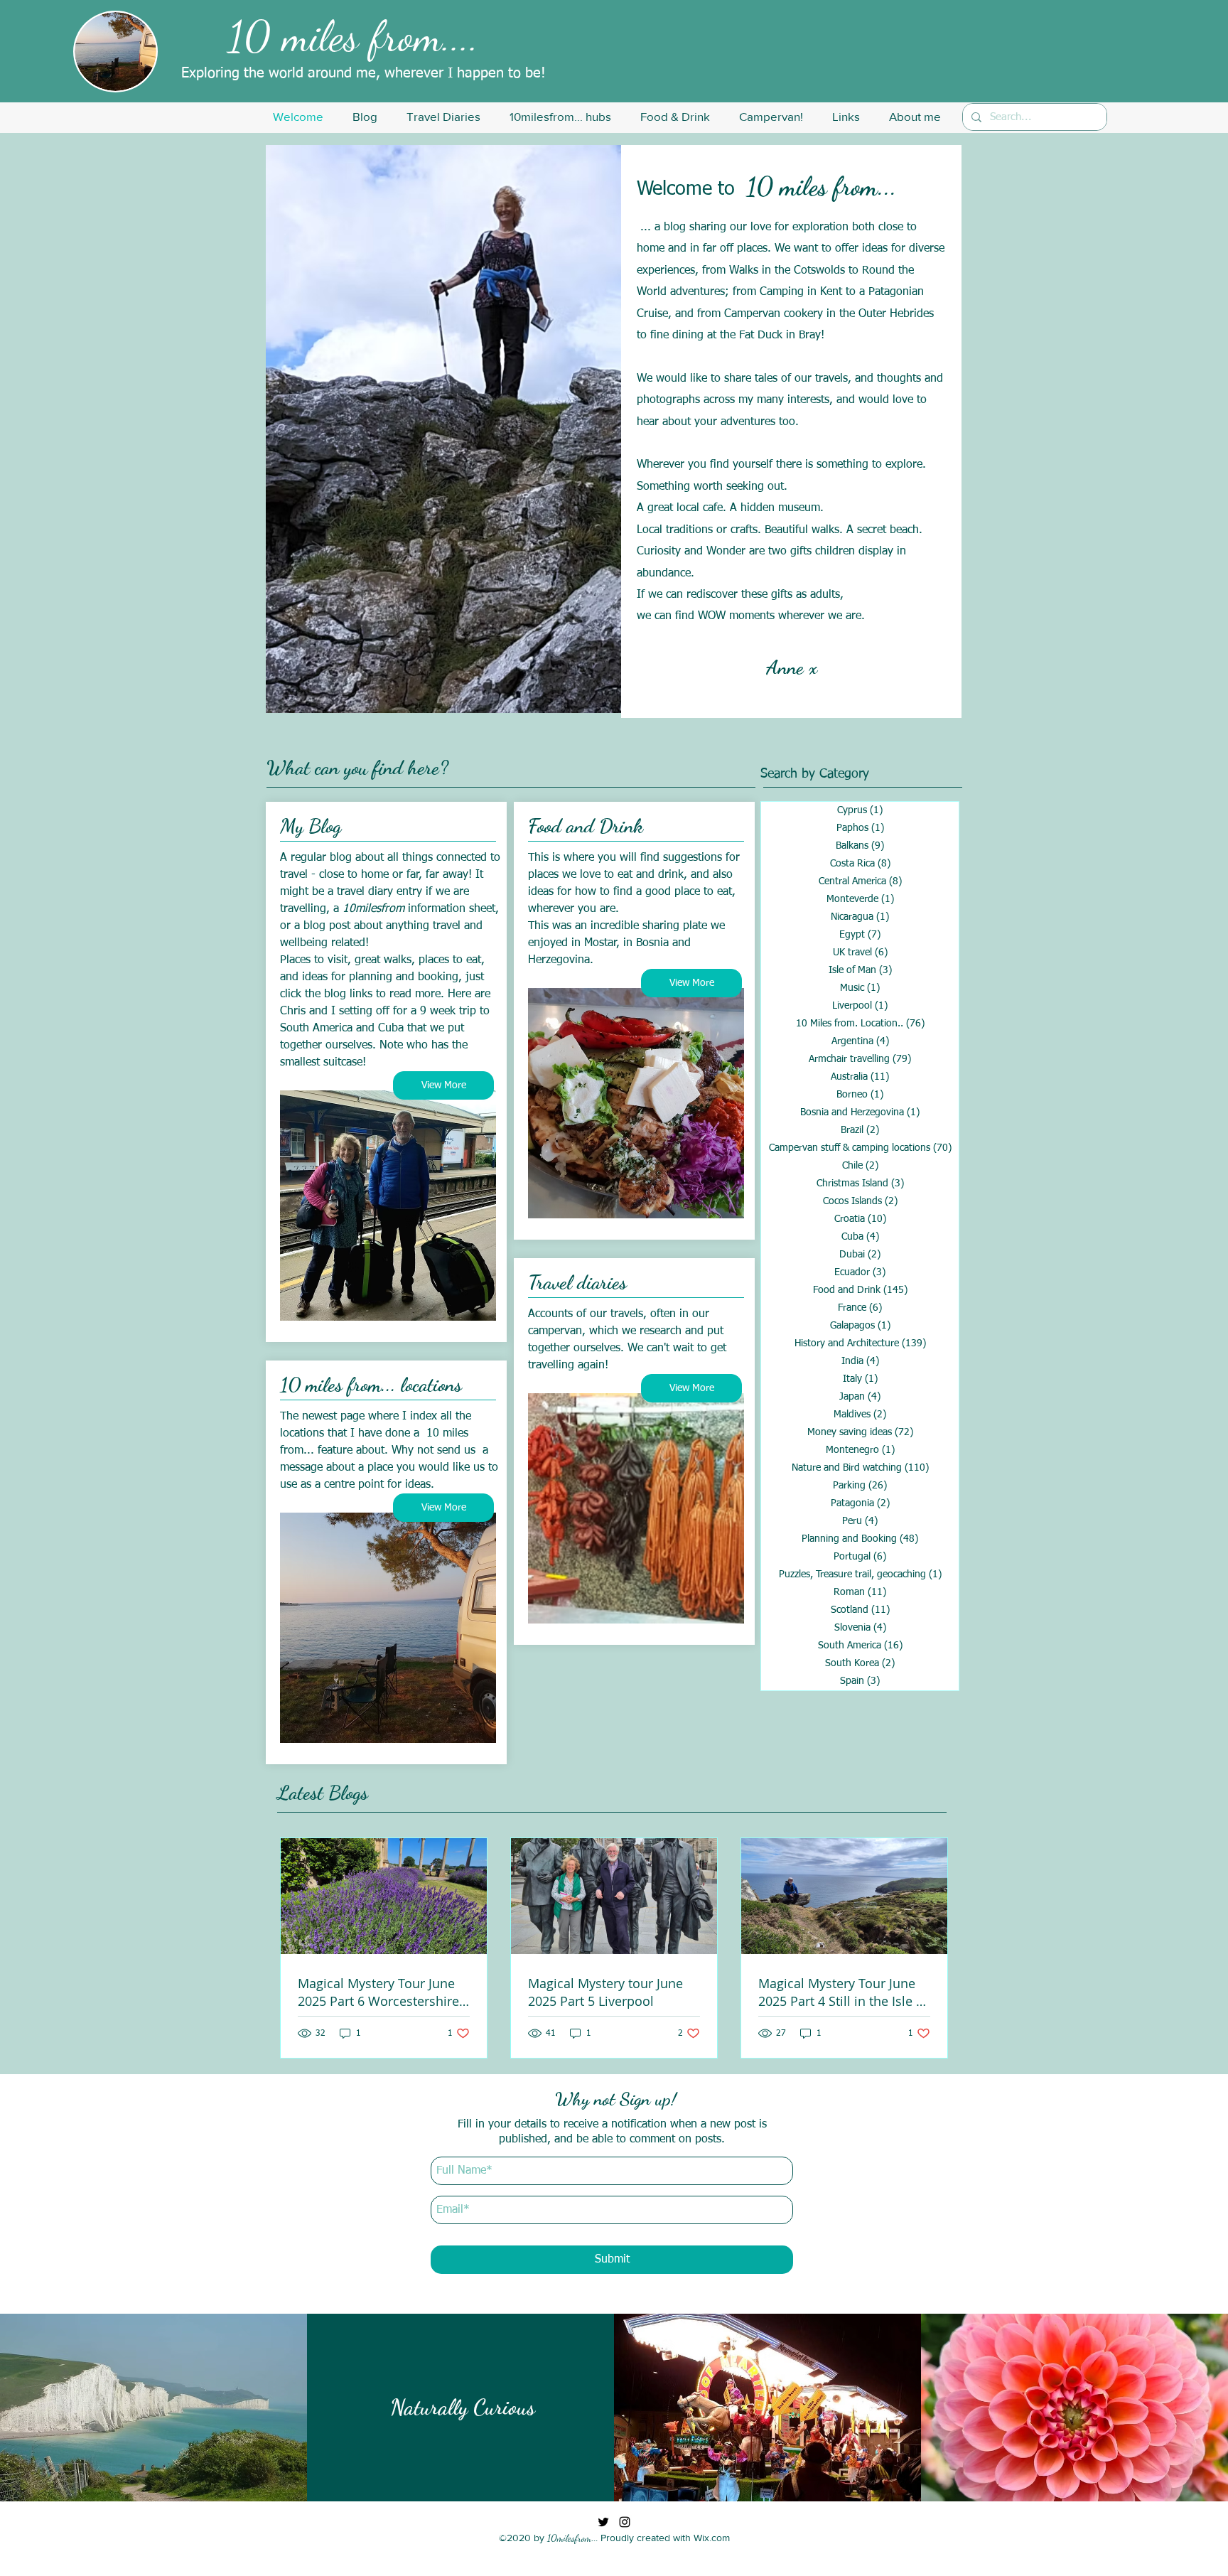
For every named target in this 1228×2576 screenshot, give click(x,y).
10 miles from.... (354, 36)
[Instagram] (625, 2522)
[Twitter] (603, 2522)
